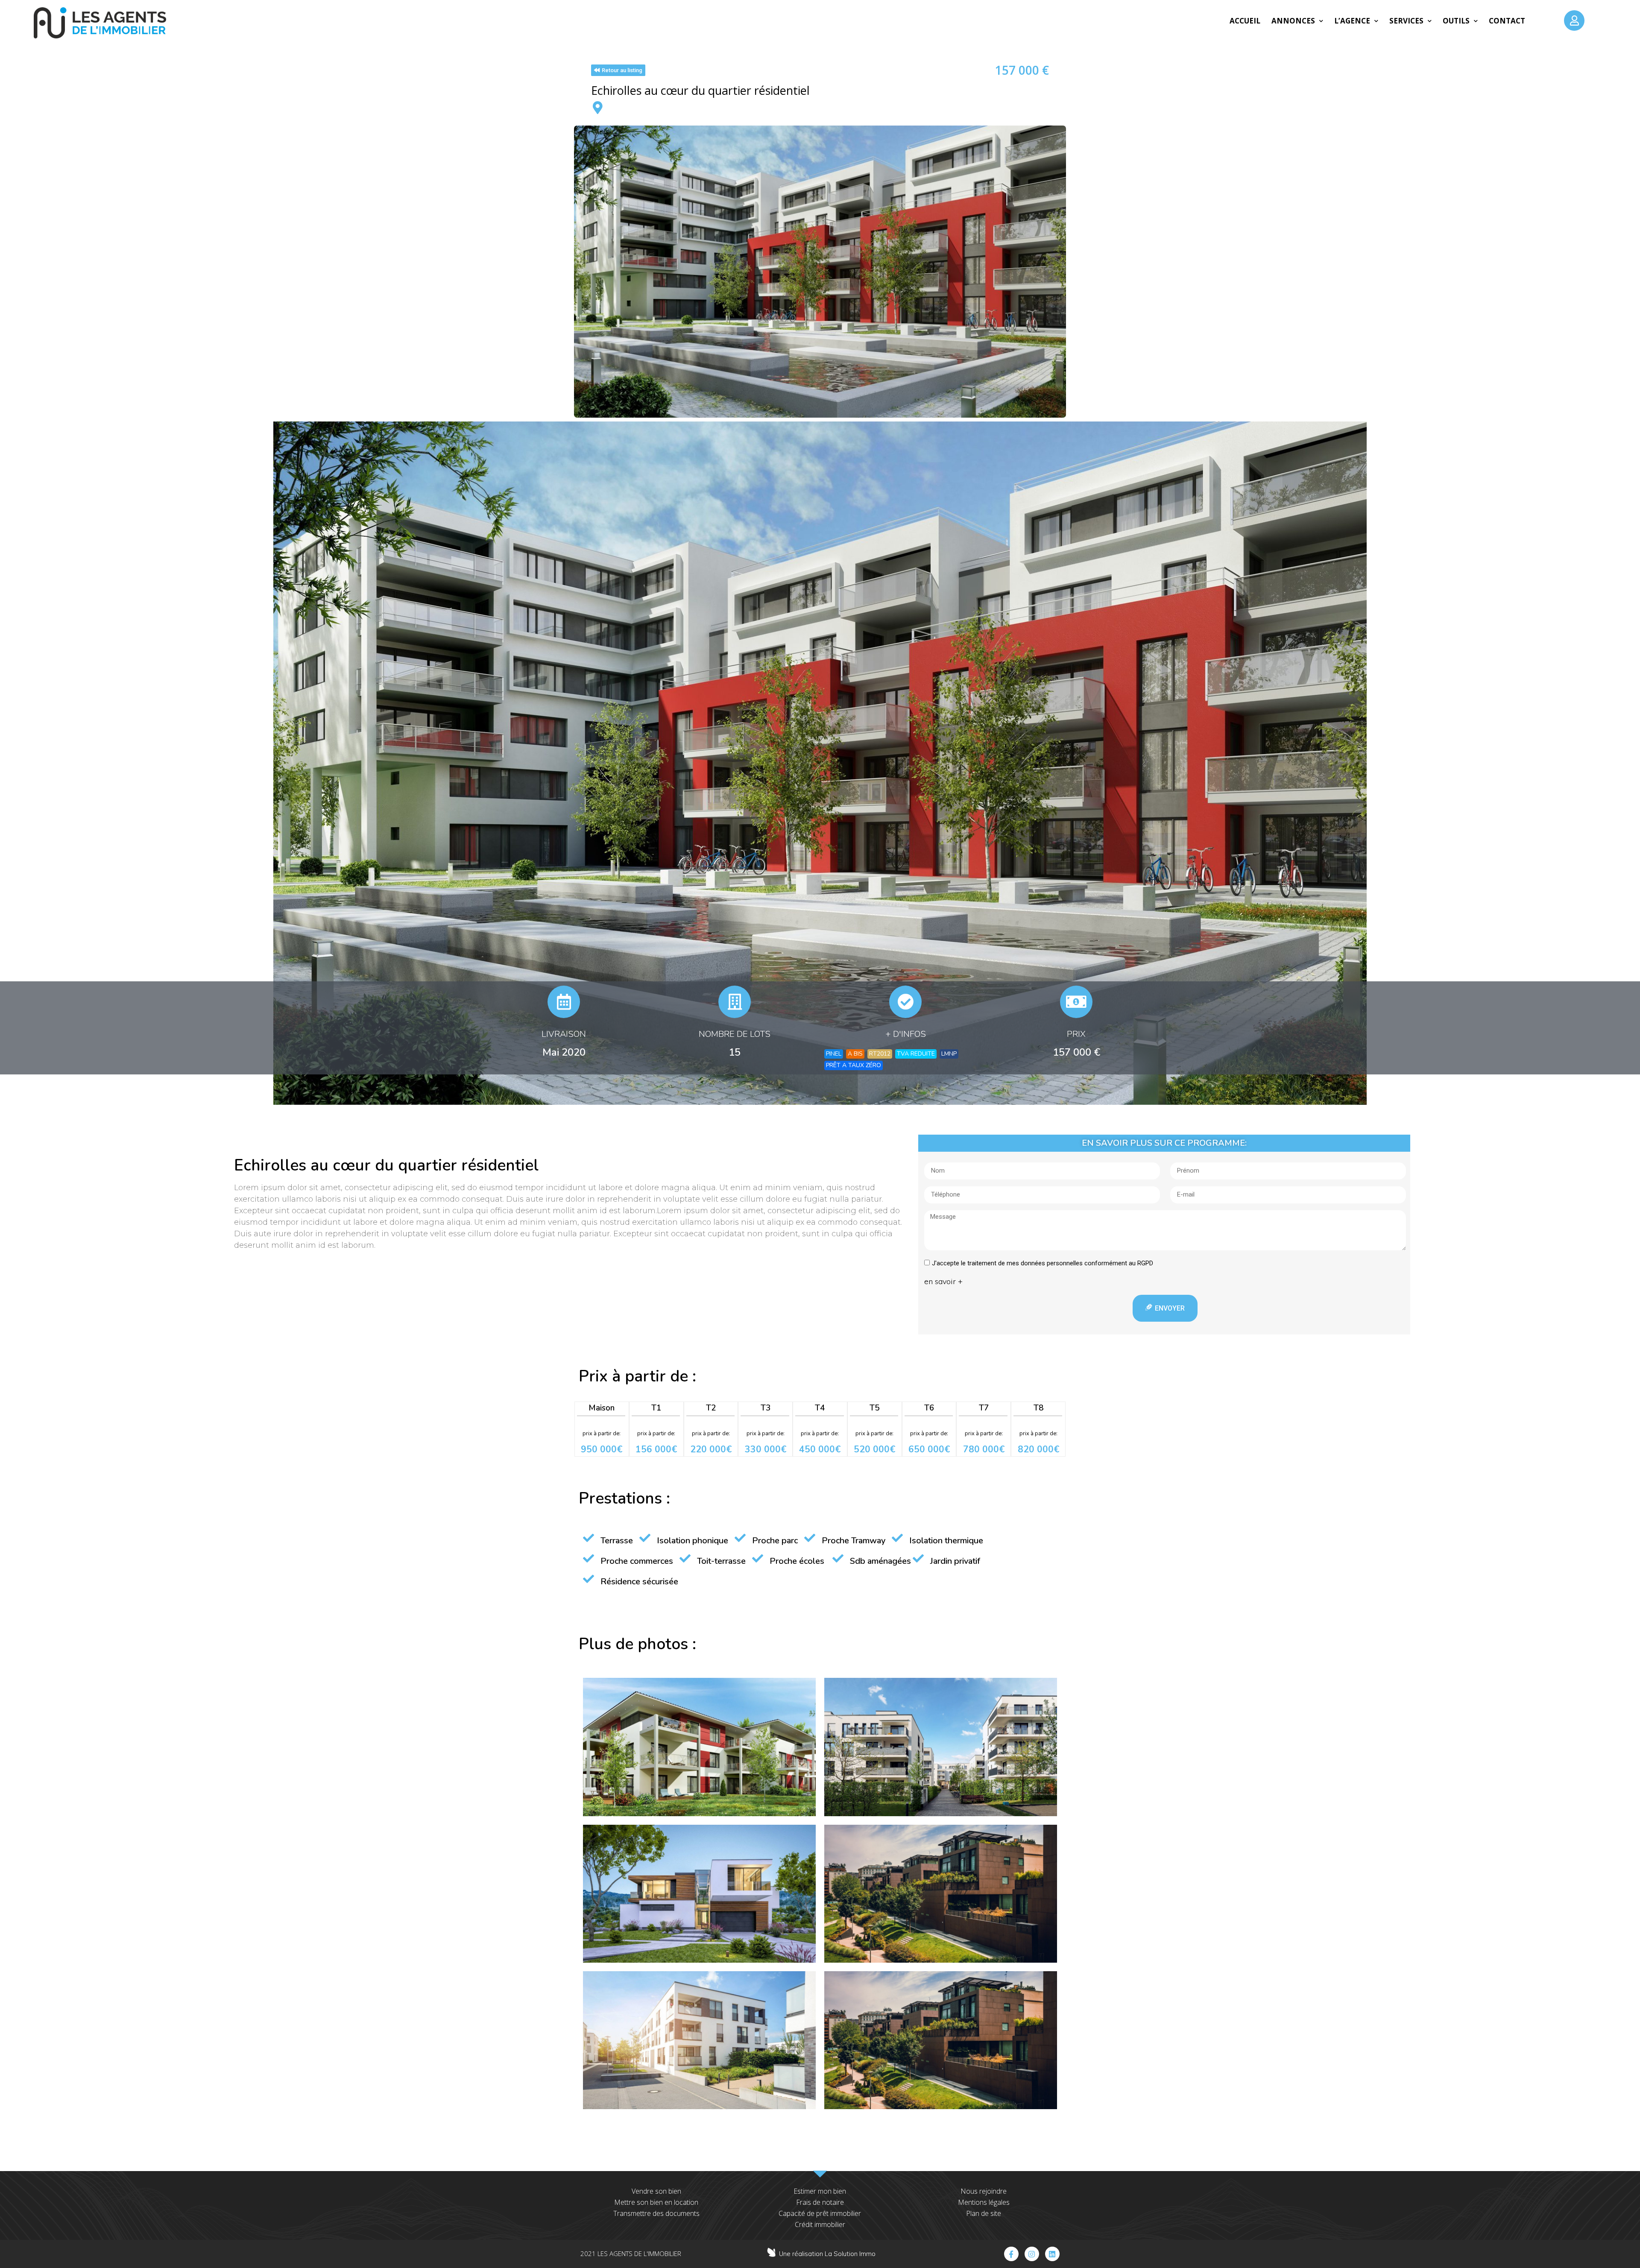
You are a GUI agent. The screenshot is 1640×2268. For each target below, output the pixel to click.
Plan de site (984, 2213)
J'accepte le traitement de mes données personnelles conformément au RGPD (1043, 1263)
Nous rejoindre (984, 2191)
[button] (618, 70)
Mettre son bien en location (656, 2202)
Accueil (1245, 21)
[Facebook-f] (1011, 2254)
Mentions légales (984, 2202)
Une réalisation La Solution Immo (827, 2254)
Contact (1507, 21)
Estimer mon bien (820, 2191)
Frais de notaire (820, 2202)
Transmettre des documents (656, 2213)
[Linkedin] (1052, 2254)
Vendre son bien (656, 2191)
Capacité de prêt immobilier (820, 2213)
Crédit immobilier (820, 2224)
